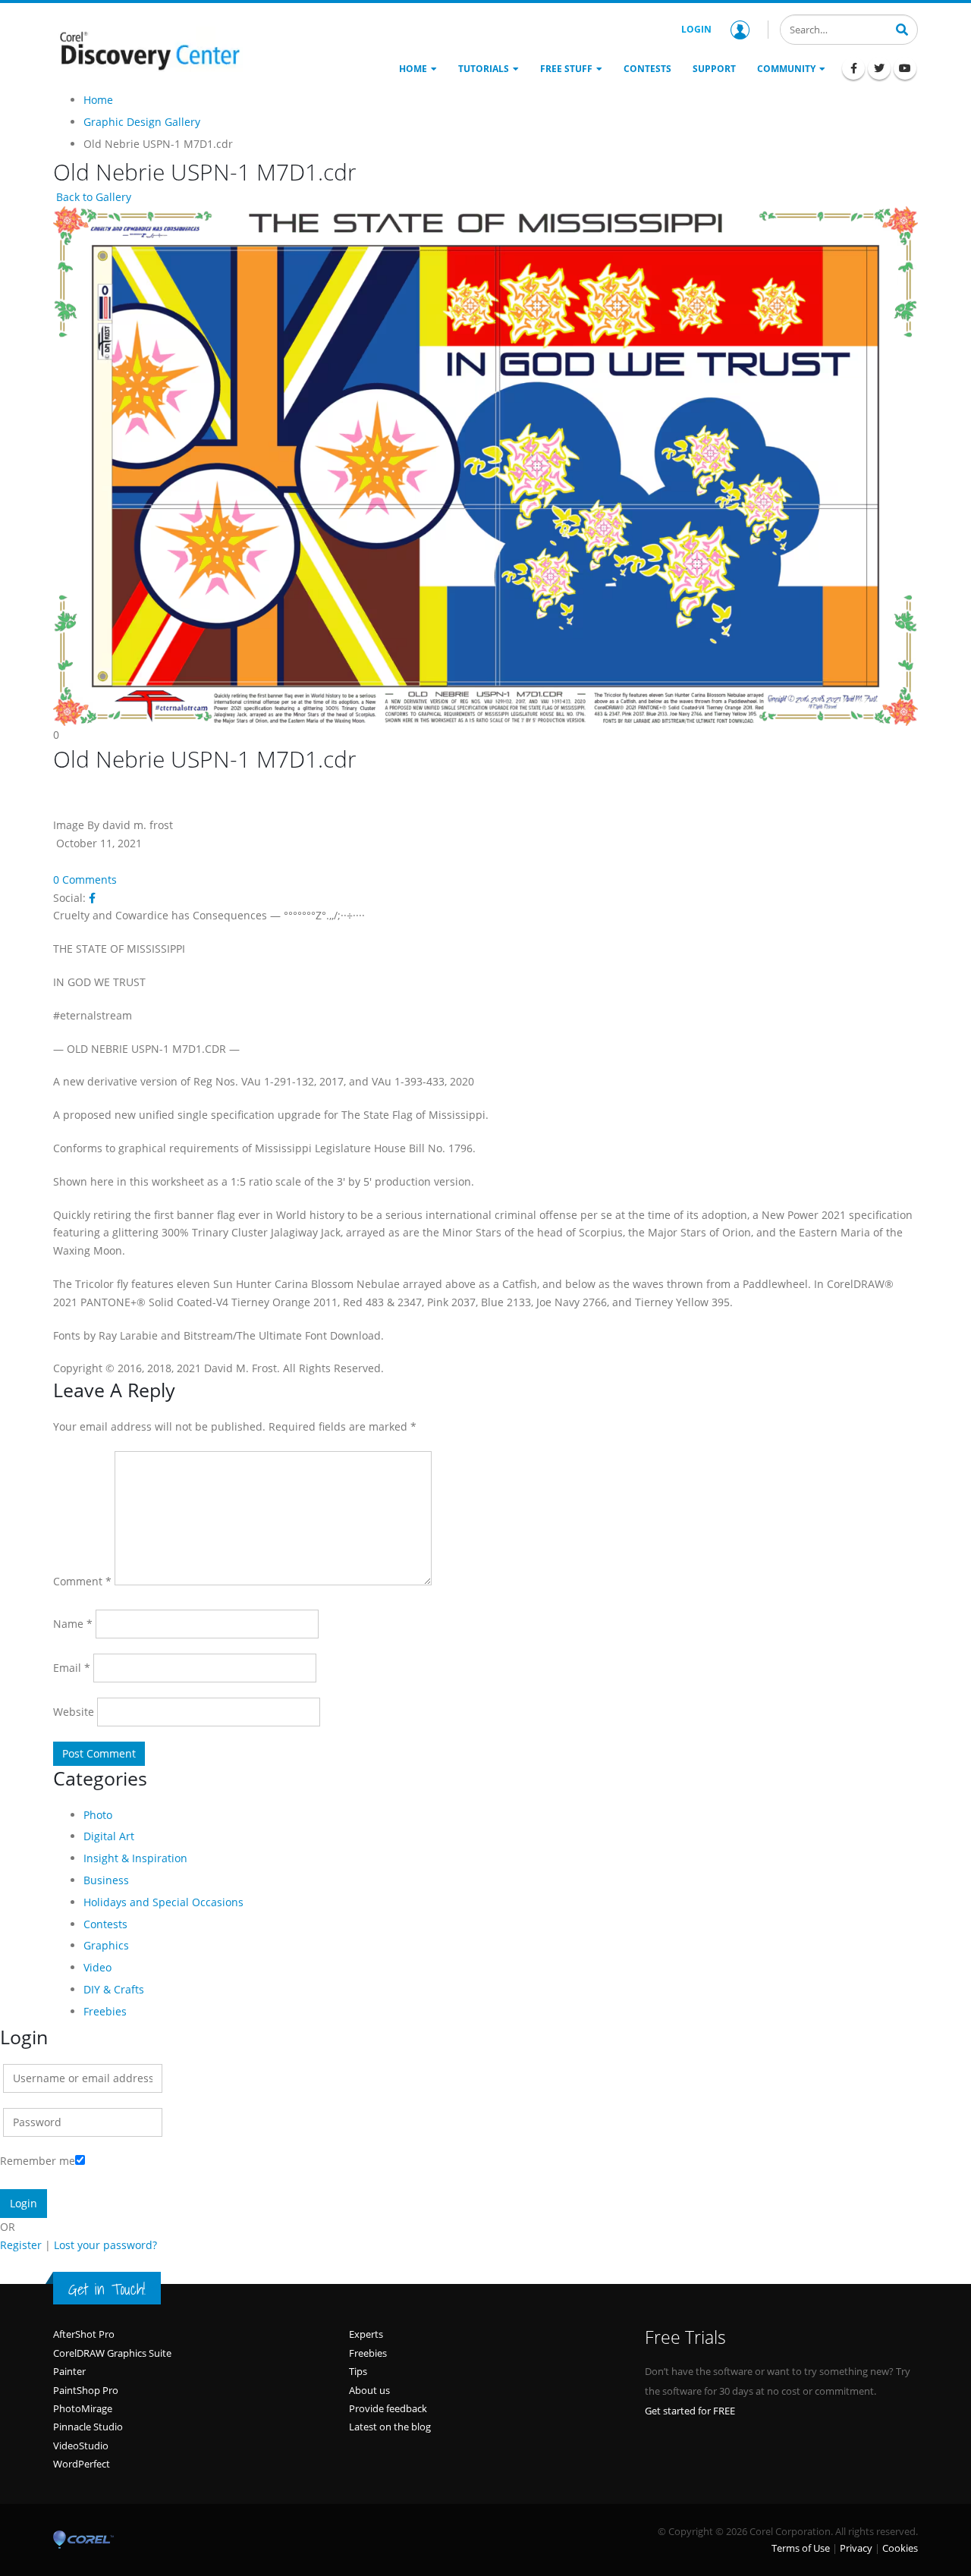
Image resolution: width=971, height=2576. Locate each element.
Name (73, 1624)
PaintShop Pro (86, 2390)
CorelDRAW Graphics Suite (112, 2353)
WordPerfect (82, 2464)
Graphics (106, 1945)
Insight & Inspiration (135, 1858)
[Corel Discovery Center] (148, 49)
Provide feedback (388, 2408)
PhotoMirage (83, 2408)
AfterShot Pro (84, 2334)
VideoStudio (81, 2446)
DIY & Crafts (114, 1989)
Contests (105, 1924)
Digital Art (109, 1836)
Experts (366, 2334)
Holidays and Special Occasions (163, 1902)
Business (106, 1880)
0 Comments (85, 880)
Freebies (105, 2011)
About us (369, 2390)
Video (97, 1967)
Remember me (38, 2161)
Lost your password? (105, 2245)
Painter (69, 2371)
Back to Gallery (92, 197)
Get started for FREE (690, 2411)
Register (21, 2245)
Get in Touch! (107, 2289)
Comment (82, 1581)
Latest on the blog (390, 2427)
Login (696, 29)
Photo (98, 1815)
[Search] (902, 28)
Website (74, 1712)
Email (72, 1668)
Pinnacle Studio (88, 2427)
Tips (358, 2371)
